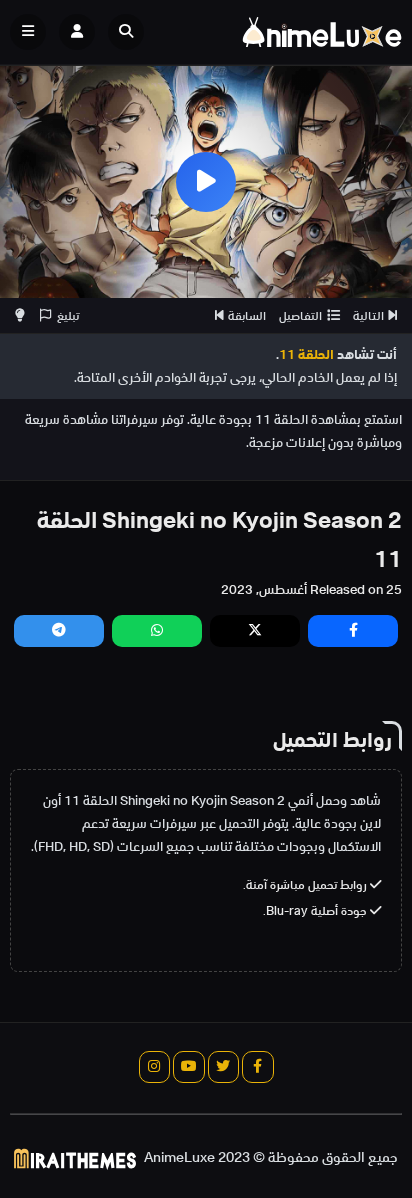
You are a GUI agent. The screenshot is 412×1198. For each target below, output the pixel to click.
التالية (368, 315)
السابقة (247, 315)
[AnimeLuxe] (322, 32)
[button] (131, 32)
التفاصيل (300, 315)
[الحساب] (77, 32)
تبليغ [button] (68, 315)
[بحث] (126, 32)
